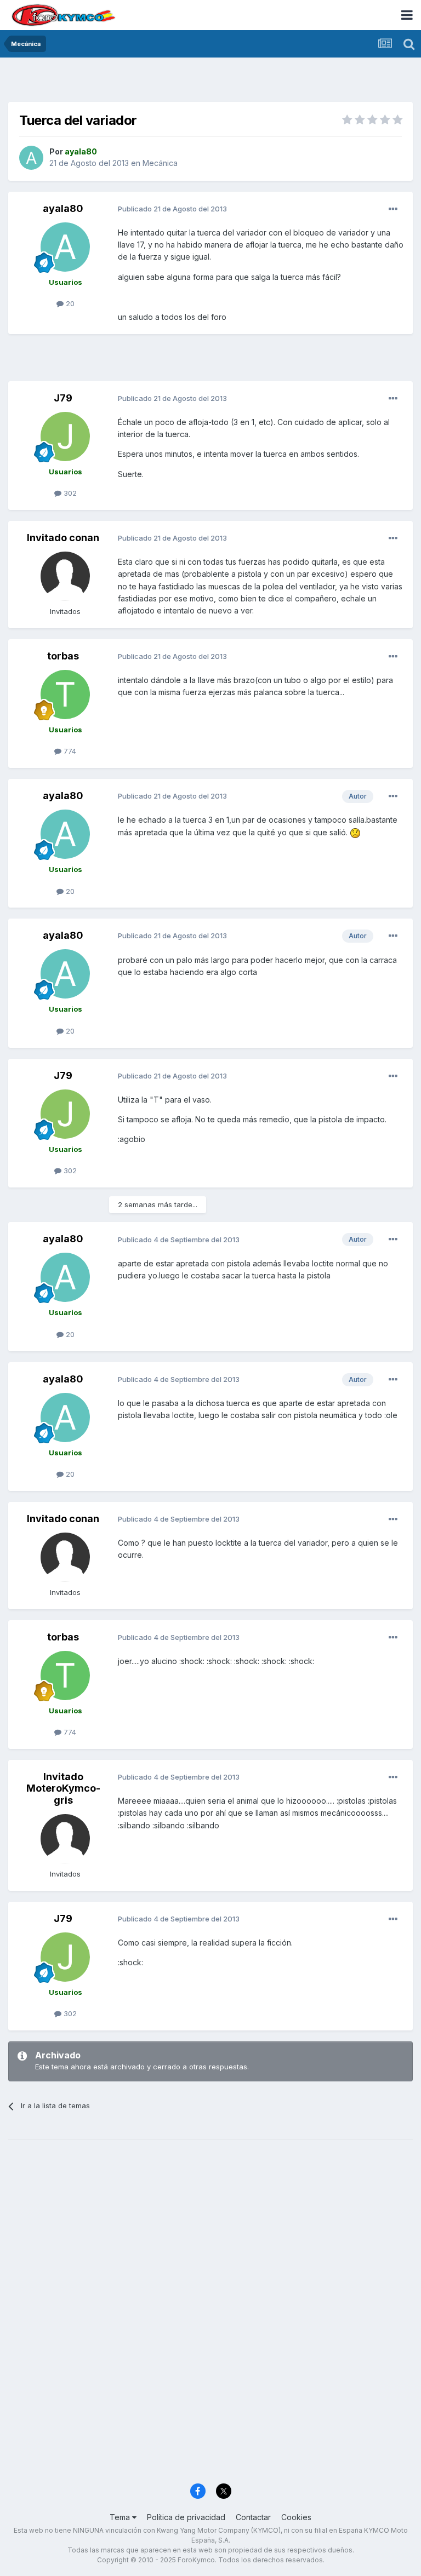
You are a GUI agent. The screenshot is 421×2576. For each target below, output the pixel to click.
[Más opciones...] (393, 209)
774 (69, 751)
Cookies (296, 2517)
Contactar (253, 2517)
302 (69, 493)
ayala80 (63, 208)
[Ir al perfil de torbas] (65, 695)
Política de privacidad (186, 2517)
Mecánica (160, 163)
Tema (121, 2517)
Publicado (172, 209)
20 (69, 303)
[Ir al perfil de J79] (65, 437)
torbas (63, 656)
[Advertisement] (210, 82)
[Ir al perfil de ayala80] (31, 158)
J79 (63, 398)
